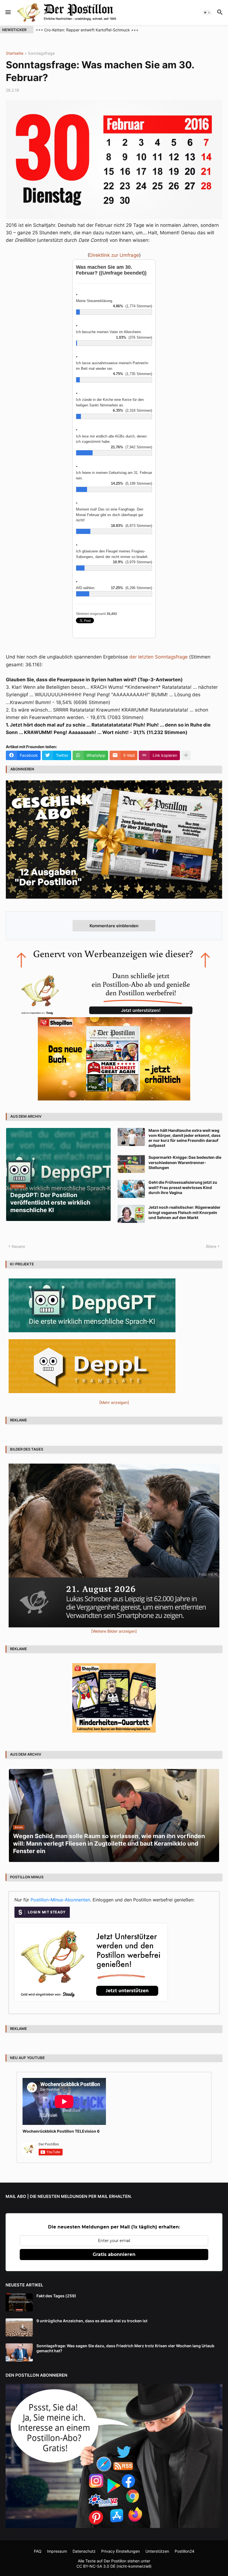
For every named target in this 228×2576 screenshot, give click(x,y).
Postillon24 (184, 2551)
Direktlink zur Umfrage (114, 255)
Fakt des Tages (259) (56, 2296)
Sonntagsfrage (41, 53)
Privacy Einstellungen (121, 2551)
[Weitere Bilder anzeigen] (114, 1631)
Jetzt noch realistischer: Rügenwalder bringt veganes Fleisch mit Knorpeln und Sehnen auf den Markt (184, 1212)
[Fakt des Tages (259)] (19, 2302)
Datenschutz (84, 2551)
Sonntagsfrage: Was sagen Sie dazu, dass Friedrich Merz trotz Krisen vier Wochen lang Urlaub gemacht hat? (125, 2348)
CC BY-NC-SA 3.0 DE (96, 2566)
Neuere (18, 1246)
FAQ (38, 2551)
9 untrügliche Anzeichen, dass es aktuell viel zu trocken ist (92, 2321)
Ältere (211, 1246)
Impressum (57, 2551)
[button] (8, 12)
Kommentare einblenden (114, 926)
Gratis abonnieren (114, 2254)
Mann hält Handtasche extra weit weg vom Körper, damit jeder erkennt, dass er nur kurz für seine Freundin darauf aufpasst (184, 1138)
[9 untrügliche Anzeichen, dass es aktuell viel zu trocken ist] (19, 2327)
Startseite (15, 53)
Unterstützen (157, 2551)
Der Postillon (115, 2561)
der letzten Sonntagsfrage (158, 657)
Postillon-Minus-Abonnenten (60, 1900)
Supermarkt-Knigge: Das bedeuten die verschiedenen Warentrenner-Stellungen (185, 1162)
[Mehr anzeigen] (186, 755)
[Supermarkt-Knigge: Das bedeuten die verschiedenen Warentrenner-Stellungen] (131, 1164)
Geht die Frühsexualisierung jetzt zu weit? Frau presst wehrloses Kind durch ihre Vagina (183, 1187)
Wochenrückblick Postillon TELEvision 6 (61, 2131)
